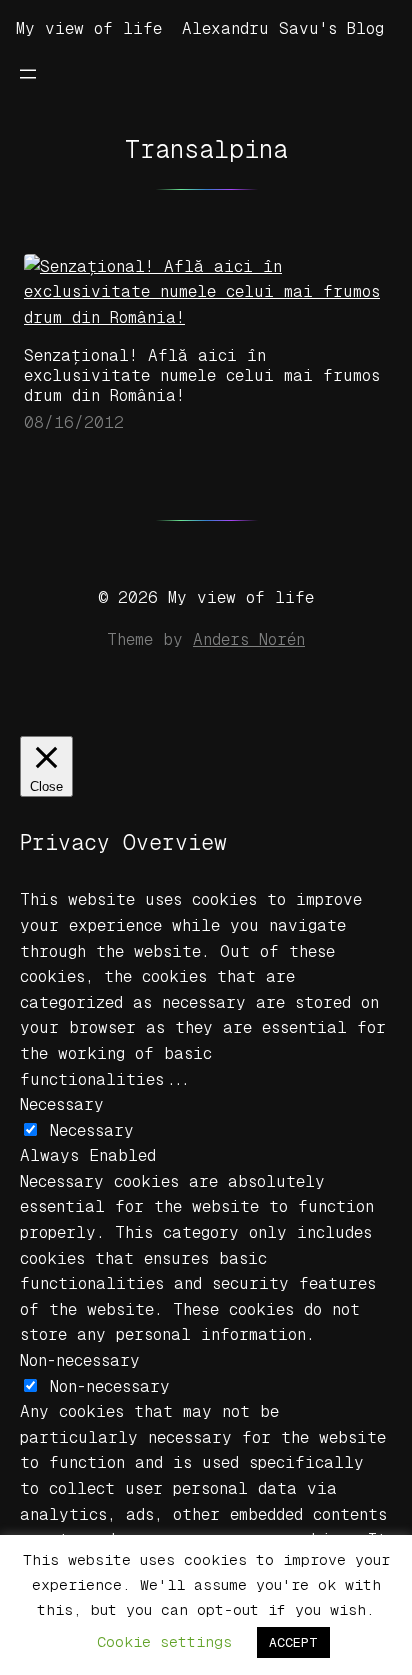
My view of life (89, 28)
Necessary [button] (62, 1104)
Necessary (92, 1130)
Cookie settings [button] (164, 1641)
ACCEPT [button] (293, 1642)
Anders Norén (249, 639)
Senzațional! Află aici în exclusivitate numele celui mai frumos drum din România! (202, 375)
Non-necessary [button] (80, 1360)
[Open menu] (28, 74)
